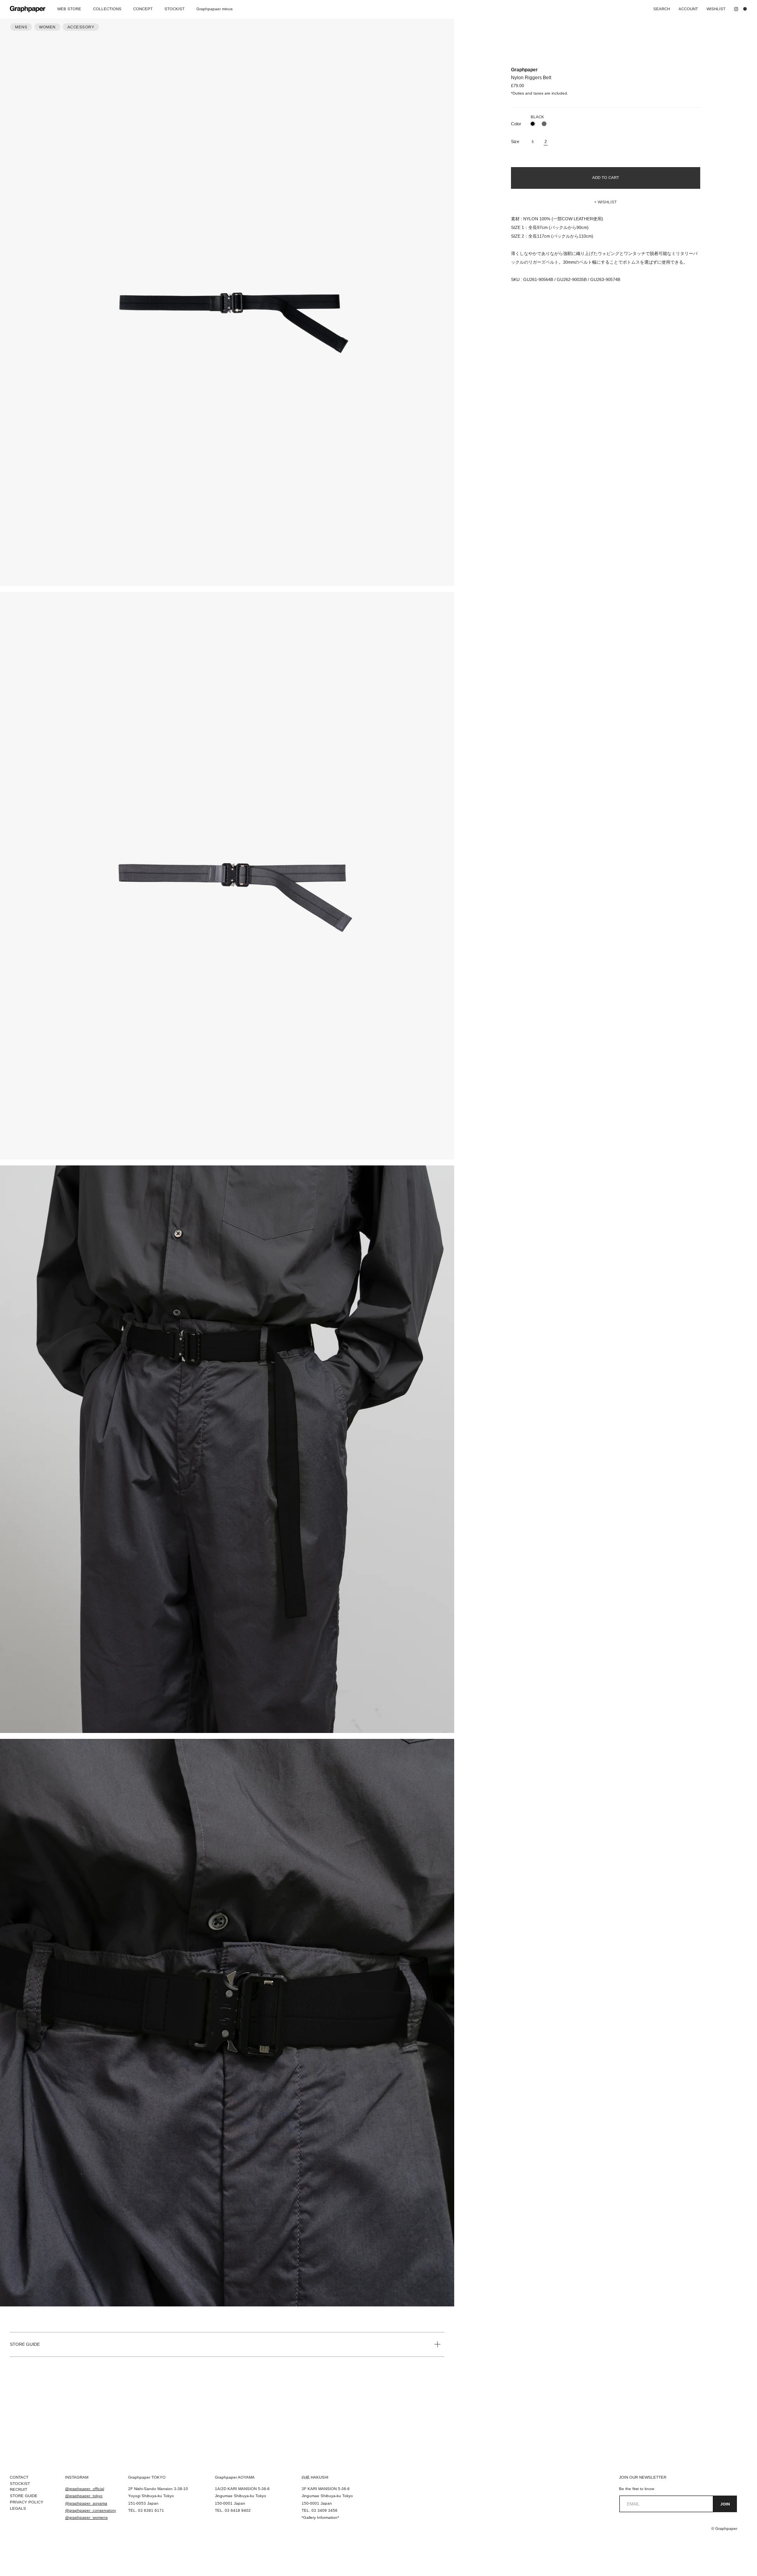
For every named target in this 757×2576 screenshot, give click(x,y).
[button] (606, 202)
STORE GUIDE (25, 2344)
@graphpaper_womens (86, 2517)
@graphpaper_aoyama (86, 2503)
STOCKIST (20, 2484)
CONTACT (19, 2477)
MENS (21, 27)
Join (725, 2504)
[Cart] (747, 9)
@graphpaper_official (85, 2489)
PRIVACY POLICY (27, 2502)
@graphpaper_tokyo (84, 2496)
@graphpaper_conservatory (90, 2510)
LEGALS (18, 2508)
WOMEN (47, 27)
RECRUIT (19, 2489)
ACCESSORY (81, 27)
